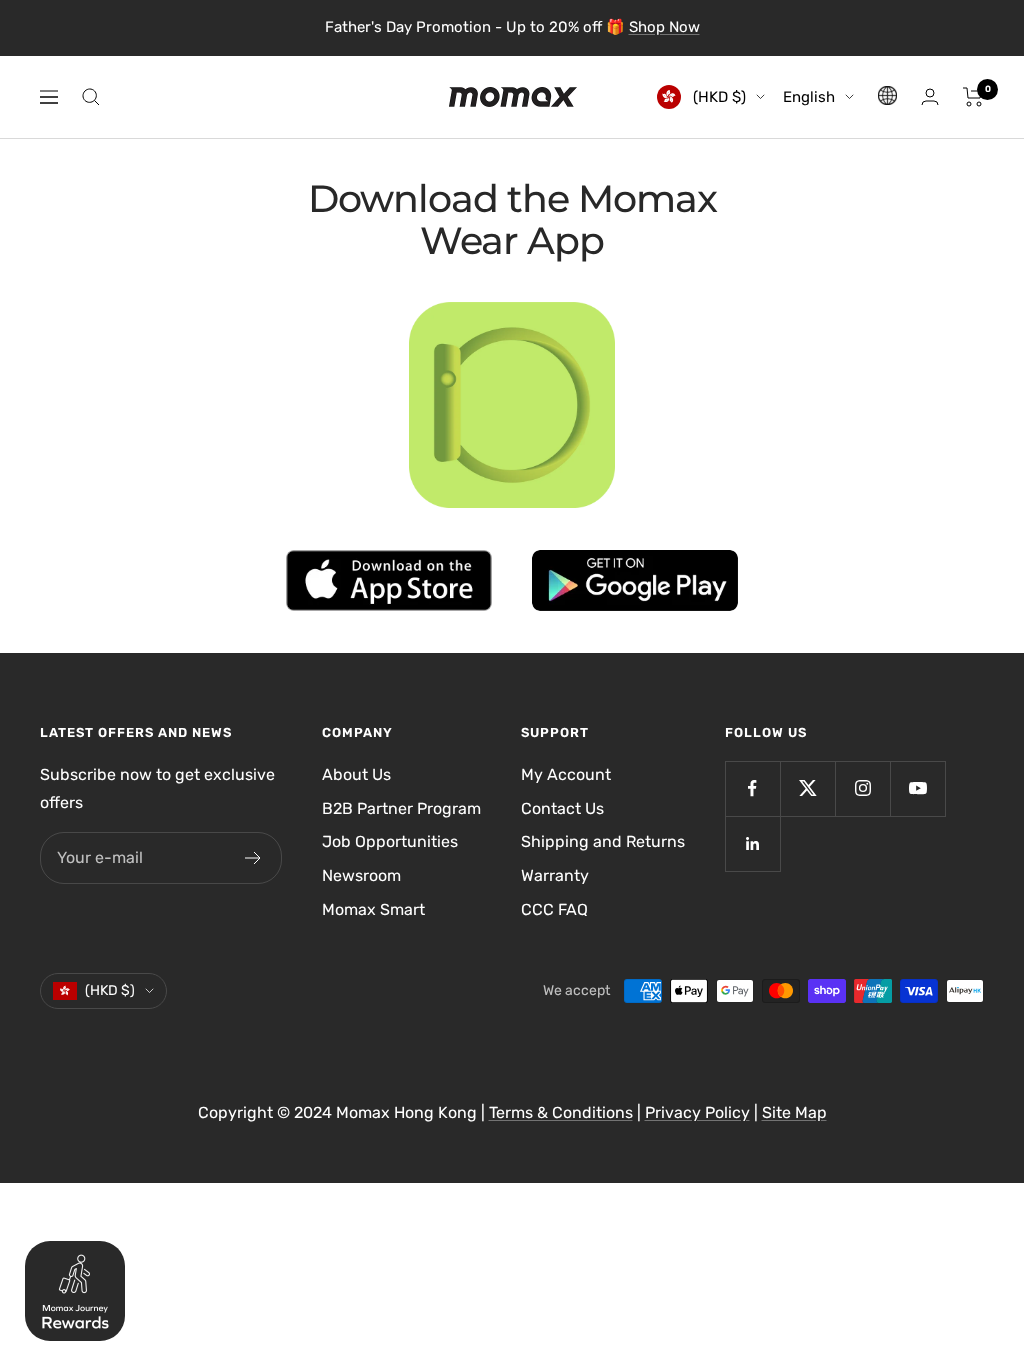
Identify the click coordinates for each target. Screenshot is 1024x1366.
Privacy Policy (697, 1112)
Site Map (794, 1112)
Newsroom (361, 875)
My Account (566, 774)
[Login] (930, 96)
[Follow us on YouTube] (917, 788)
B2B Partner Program (401, 808)
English (809, 97)
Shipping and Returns (603, 841)
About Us (356, 774)
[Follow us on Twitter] (807, 788)
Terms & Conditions (561, 1112)
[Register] (253, 858)
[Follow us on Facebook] (752, 788)
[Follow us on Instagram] (862, 788)
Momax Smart (373, 909)
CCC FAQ (554, 909)
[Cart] (973, 97)
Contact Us (562, 808)
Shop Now (664, 27)
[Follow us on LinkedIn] (752, 843)
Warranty (555, 875)
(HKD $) (717, 97)
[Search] (91, 97)
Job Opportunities (390, 841)
